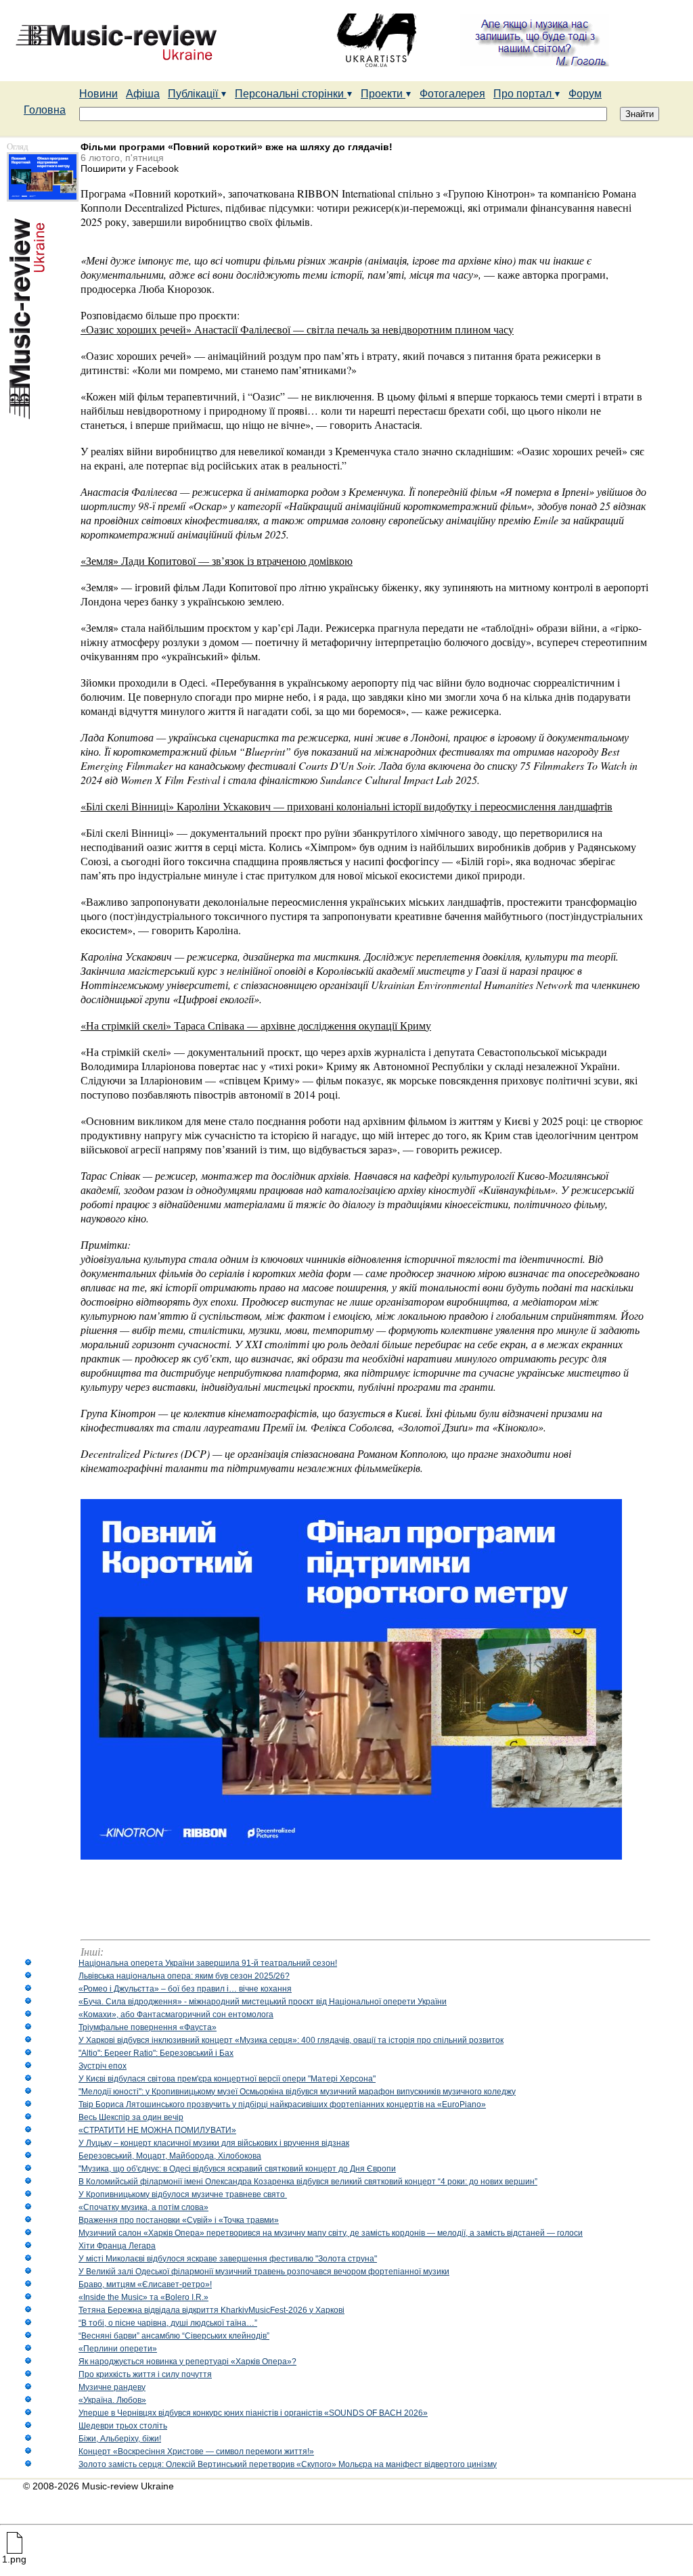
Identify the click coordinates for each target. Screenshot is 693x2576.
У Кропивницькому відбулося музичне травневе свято (183, 2194)
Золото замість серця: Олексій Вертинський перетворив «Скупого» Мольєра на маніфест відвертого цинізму (288, 2464)
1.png (14, 2559)
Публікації (194, 94)
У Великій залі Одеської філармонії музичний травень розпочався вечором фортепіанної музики (264, 2272)
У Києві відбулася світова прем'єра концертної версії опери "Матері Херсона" (227, 2079)
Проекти (383, 94)
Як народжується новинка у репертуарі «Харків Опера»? (187, 2362)
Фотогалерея (452, 94)
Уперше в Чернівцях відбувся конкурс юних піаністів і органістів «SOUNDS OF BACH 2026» (253, 2413)
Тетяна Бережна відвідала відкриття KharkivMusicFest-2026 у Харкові (211, 2310)
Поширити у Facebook (130, 168)
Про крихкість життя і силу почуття (145, 2374)
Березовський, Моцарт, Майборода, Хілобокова (170, 2156)
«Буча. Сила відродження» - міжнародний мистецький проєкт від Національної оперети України (263, 2002)
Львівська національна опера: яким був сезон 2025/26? (184, 1976)
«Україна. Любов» (112, 2400)
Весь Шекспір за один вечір (131, 2117)
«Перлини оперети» (118, 2349)
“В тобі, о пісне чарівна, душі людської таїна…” (168, 2323)
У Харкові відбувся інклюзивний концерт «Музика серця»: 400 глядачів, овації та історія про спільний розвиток (291, 2040)
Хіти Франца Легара (117, 2246)
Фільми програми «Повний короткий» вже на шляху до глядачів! (237, 147)
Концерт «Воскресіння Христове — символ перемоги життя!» (196, 2452)
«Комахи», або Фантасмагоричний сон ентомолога (176, 2015)
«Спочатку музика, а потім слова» (143, 2207)
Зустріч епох (103, 2066)
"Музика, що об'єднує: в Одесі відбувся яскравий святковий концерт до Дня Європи (237, 2169)
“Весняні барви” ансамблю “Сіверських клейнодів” (174, 2336)
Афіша (143, 94)
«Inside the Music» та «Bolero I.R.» (143, 2297)
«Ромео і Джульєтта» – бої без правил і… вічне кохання (185, 1989)
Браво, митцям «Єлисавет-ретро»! (145, 2284)
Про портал (524, 94)
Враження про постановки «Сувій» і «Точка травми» (179, 2220)
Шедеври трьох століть (123, 2426)
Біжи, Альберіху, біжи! (120, 2439)
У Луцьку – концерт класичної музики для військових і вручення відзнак (214, 2143)
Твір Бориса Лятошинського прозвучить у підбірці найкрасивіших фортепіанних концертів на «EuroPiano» (282, 2104)
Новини (98, 94)
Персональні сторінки (291, 94)
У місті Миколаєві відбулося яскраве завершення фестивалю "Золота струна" (228, 2259)
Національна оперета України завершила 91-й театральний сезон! (208, 1963)
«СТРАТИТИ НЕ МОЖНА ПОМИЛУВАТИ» (157, 2130)
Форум (585, 94)
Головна (45, 110)
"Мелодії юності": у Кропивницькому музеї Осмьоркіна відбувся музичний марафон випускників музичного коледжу (297, 2092)
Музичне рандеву (112, 2387)
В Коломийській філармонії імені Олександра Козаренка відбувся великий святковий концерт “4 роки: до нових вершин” (308, 2182)
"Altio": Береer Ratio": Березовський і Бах (156, 2053)
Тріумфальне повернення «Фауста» (148, 2027)
